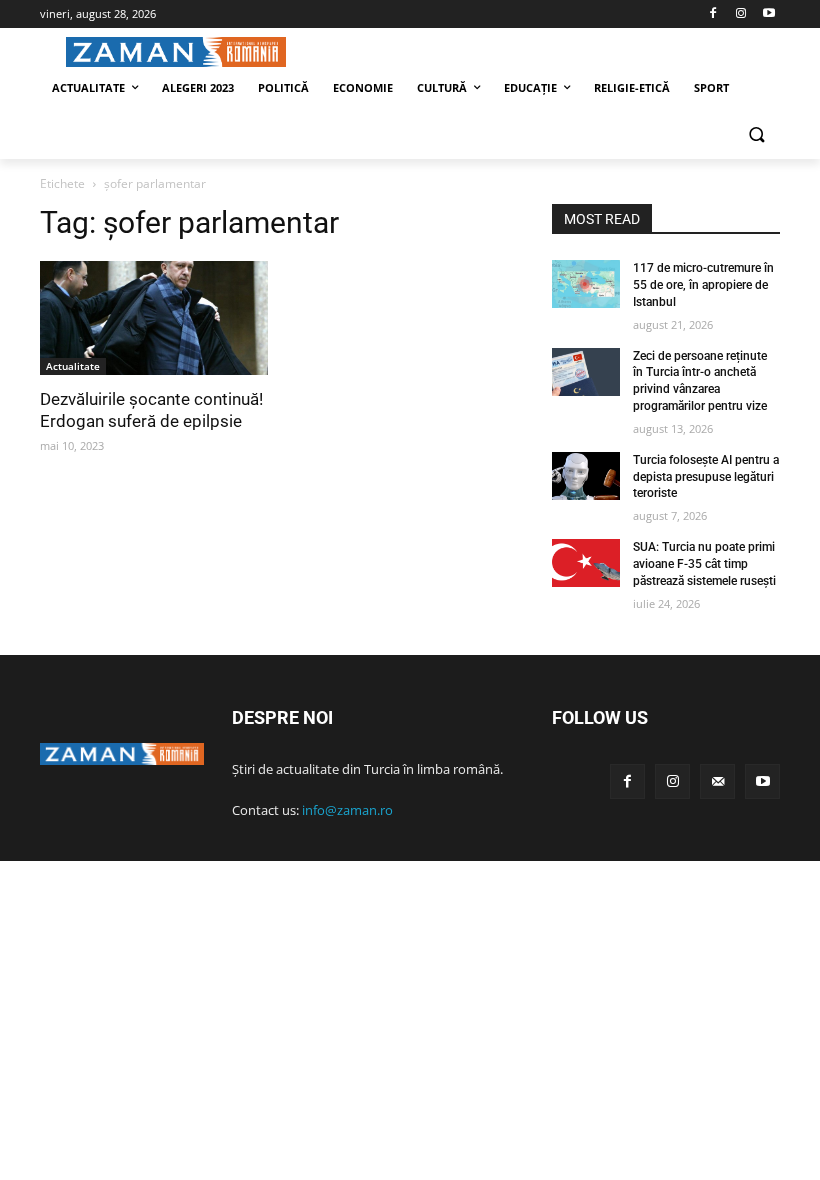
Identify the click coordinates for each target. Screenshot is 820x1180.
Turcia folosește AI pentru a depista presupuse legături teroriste (706, 477)
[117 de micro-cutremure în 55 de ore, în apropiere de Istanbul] (586, 284)
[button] (756, 136)
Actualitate (73, 366)
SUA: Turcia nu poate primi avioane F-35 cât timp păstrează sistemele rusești (704, 564)
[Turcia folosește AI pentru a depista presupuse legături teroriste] (586, 476)
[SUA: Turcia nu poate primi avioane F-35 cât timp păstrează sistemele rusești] (586, 563)
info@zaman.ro (347, 810)
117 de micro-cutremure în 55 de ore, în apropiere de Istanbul (703, 285)
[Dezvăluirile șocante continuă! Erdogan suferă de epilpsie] (154, 318)
